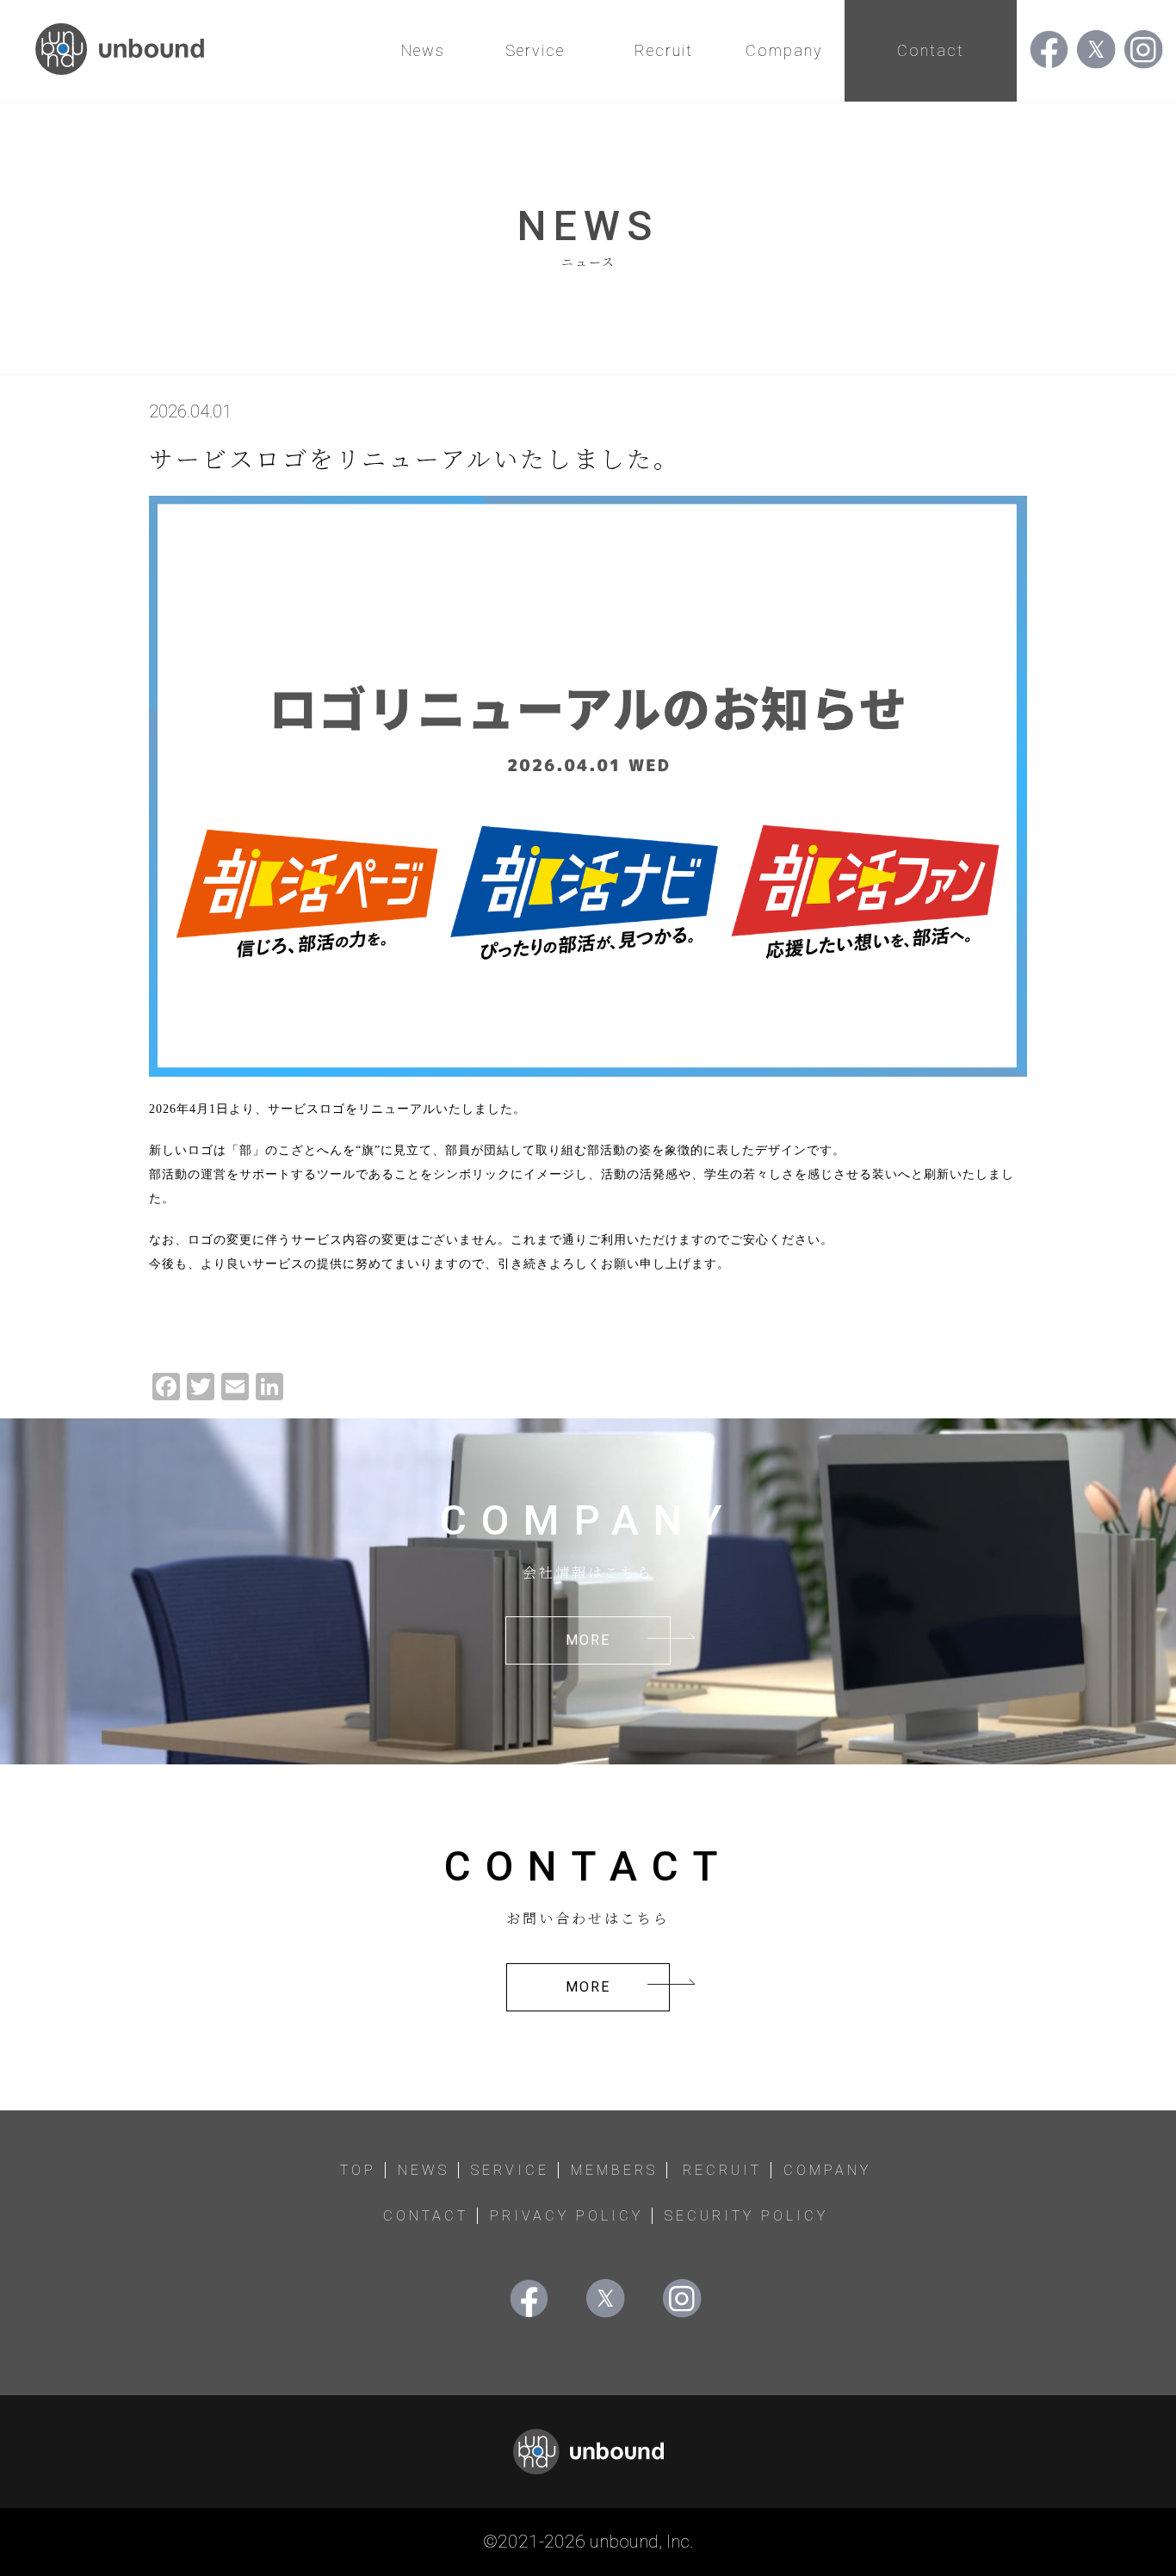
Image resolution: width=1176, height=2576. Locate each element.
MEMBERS (614, 2170)
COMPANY (827, 2170)
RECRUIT (722, 2170)
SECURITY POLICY (746, 2216)
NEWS (424, 2170)
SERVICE (510, 2170)
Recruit (664, 50)
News (423, 50)
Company (784, 50)
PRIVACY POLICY (566, 2216)
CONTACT (426, 2216)
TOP (358, 2170)
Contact (931, 50)
